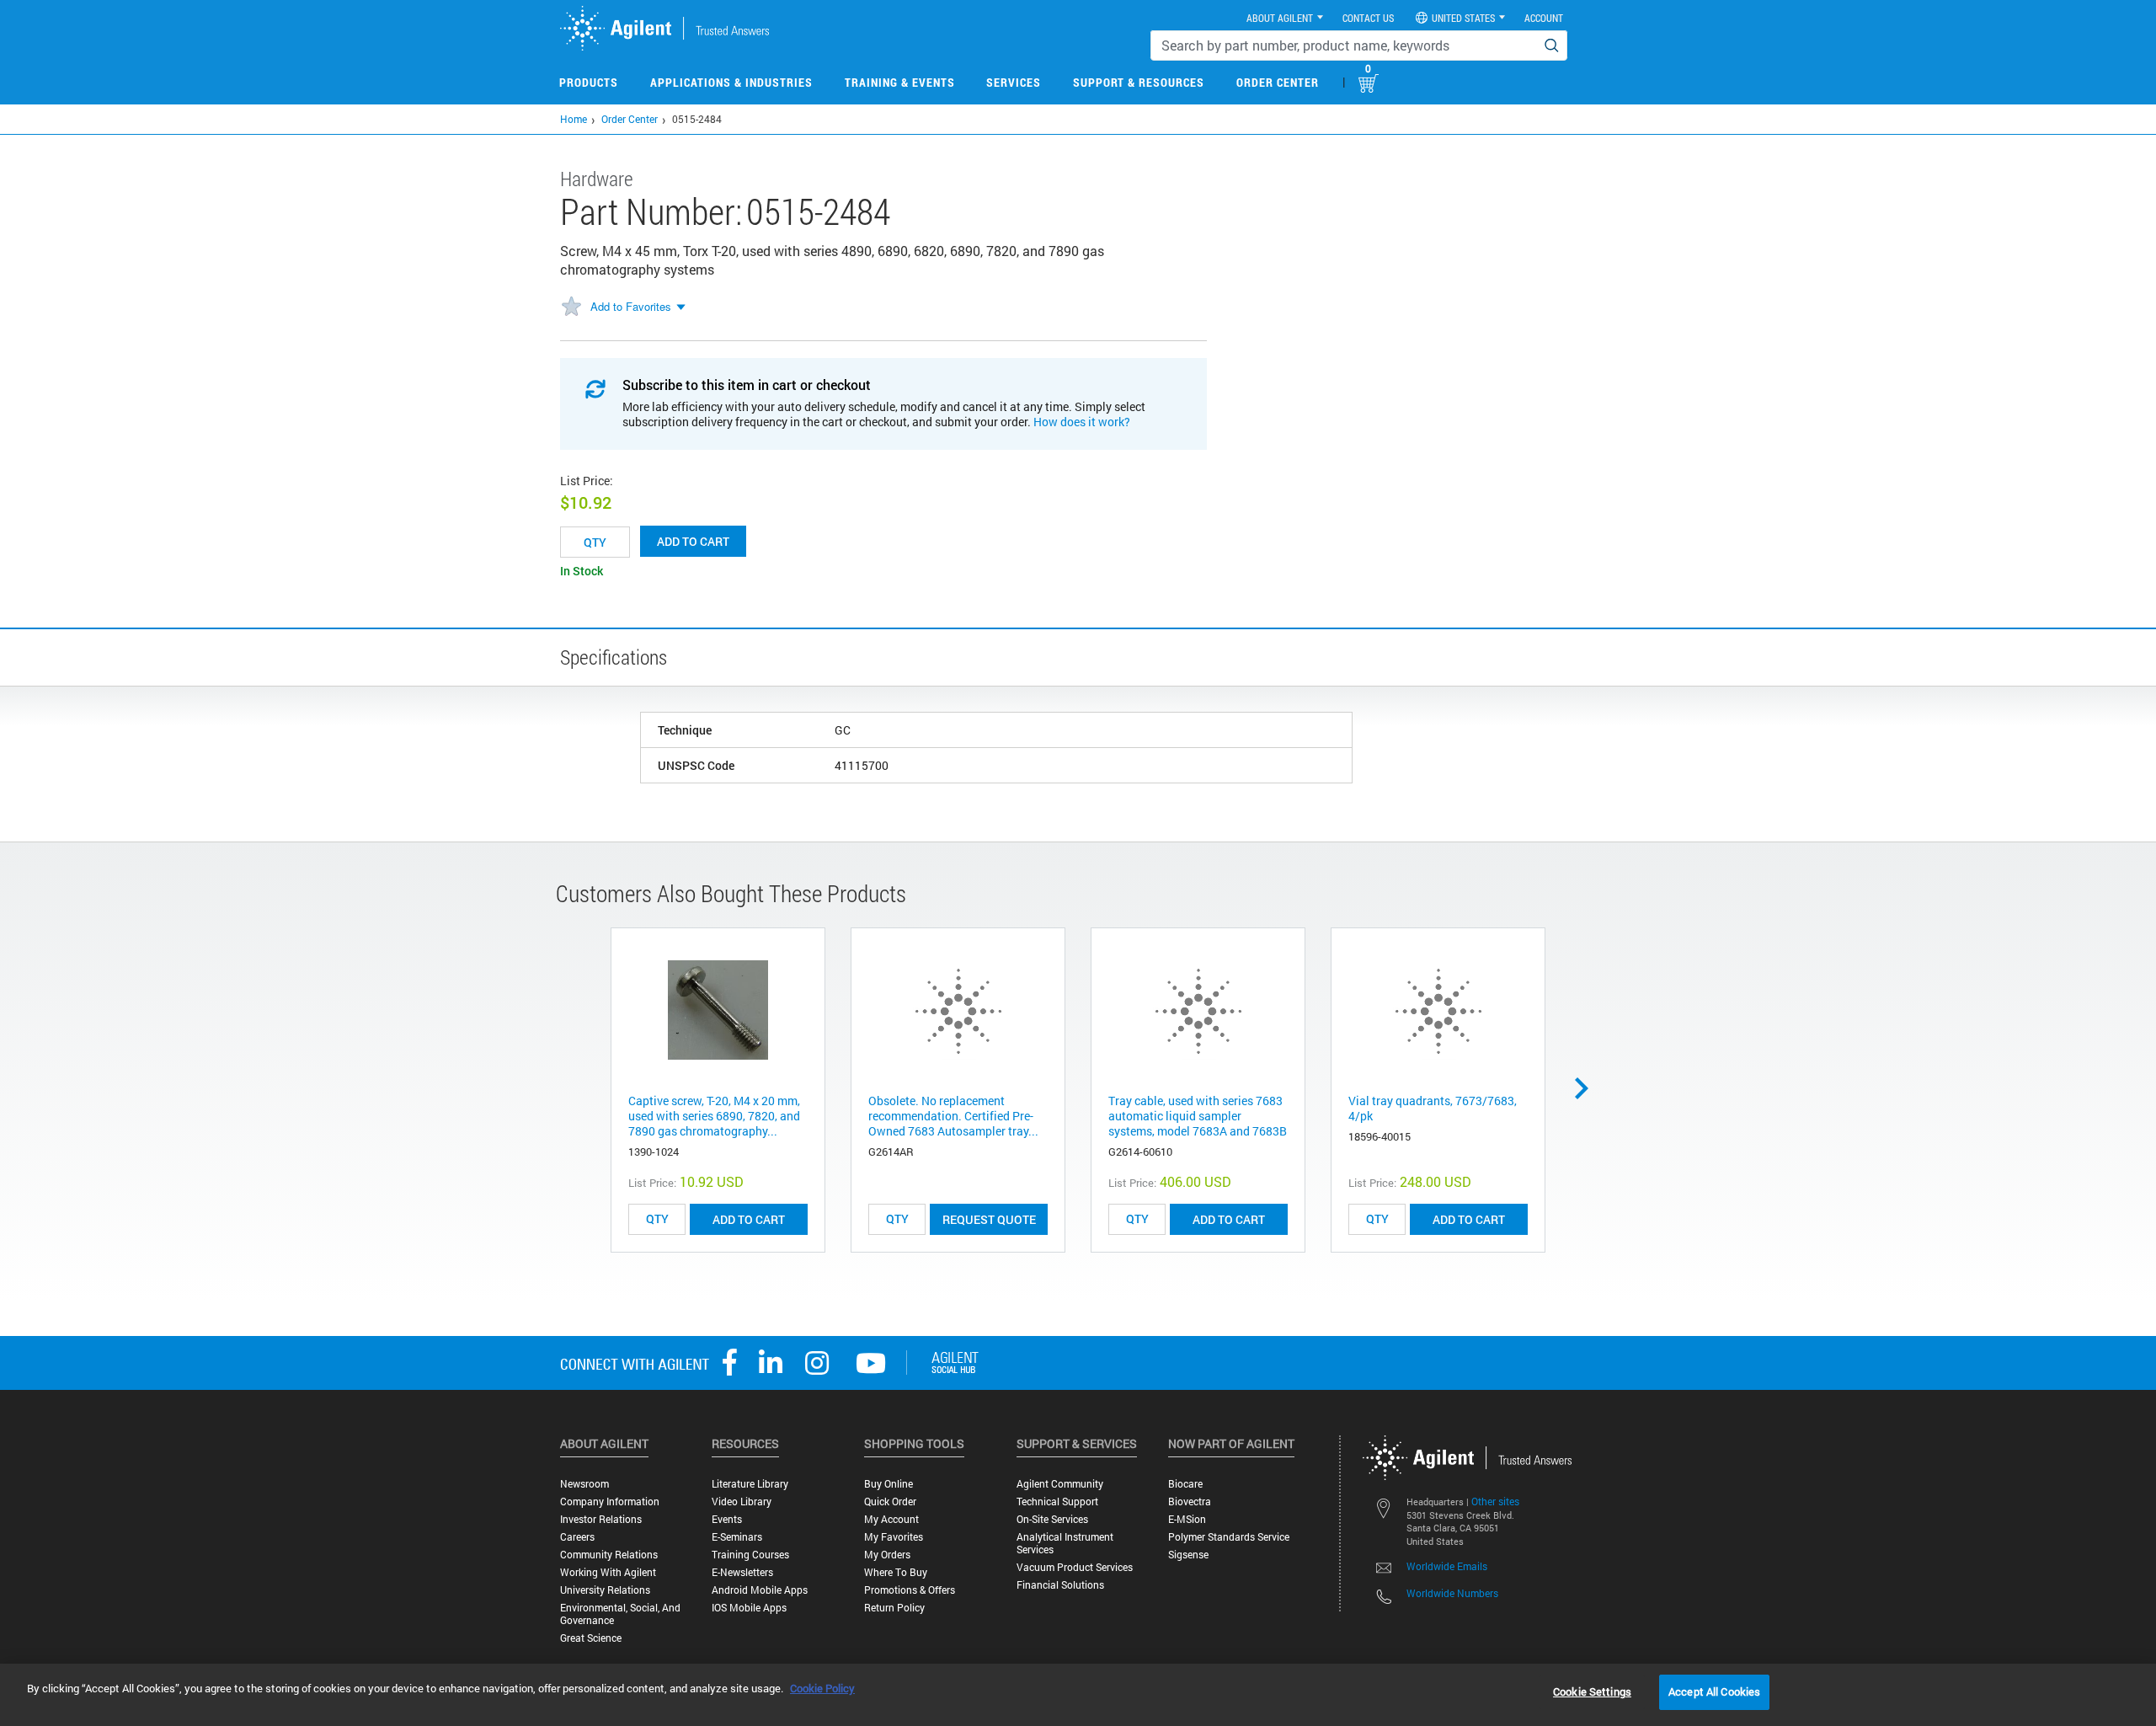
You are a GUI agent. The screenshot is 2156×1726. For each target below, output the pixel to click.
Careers (577, 1537)
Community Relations (609, 1555)
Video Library (742, 1502)
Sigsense (1188, 1555)
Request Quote (989, 1219)
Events (727, 1519)
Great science (591, 1638)
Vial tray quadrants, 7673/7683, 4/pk (1433, 1108)
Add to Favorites (631, 306)
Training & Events (900, 82)
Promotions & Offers (910, 1590)
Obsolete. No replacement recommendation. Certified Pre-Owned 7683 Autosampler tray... (953, 1116)
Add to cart (693, 541)
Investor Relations (601, 1519)
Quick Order (890, 1502)
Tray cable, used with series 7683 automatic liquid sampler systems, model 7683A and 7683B (1198, 1116)
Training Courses (750, 1555)
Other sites (1495, 1501)
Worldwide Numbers (1452, 1593)
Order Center (1278, 82)
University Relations (605, 1590)
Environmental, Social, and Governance (620, 1614)
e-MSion (1187, 1519)
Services (1014, 82)
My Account (891, 1519)
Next (1588, 1088)
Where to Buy (896, 1572)
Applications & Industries (731, 82)
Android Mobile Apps (760, 1590)
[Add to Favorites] (571, 307)
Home (574, 119)
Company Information (610, 1502)
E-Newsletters (742, 1572)
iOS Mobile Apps (749, 1608)
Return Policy (894, 1608)
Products (589, 82)
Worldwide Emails (1447, 1566)
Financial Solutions (1060, 1585)
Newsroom (584, 1484)
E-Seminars (737, 1537)
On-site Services (1052, 1519)
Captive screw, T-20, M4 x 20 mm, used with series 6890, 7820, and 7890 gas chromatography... (714, 1116)
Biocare (1185, 1484)
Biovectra (1190, 1502)
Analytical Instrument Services (1065, 1543)
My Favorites (894, 1537)
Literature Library (750, 1484)
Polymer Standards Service (1229, 1537)
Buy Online (889, 1484)
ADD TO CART (749, 1219)
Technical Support (1057, 1502)
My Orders (887, 1555)
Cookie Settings (1592, 1691)
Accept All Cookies (1714, 1691)
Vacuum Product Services (1075, 1567)
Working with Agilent (608, 1572)
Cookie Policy (822, 1688)
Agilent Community (1060, 1484)
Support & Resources (1139, 82)
